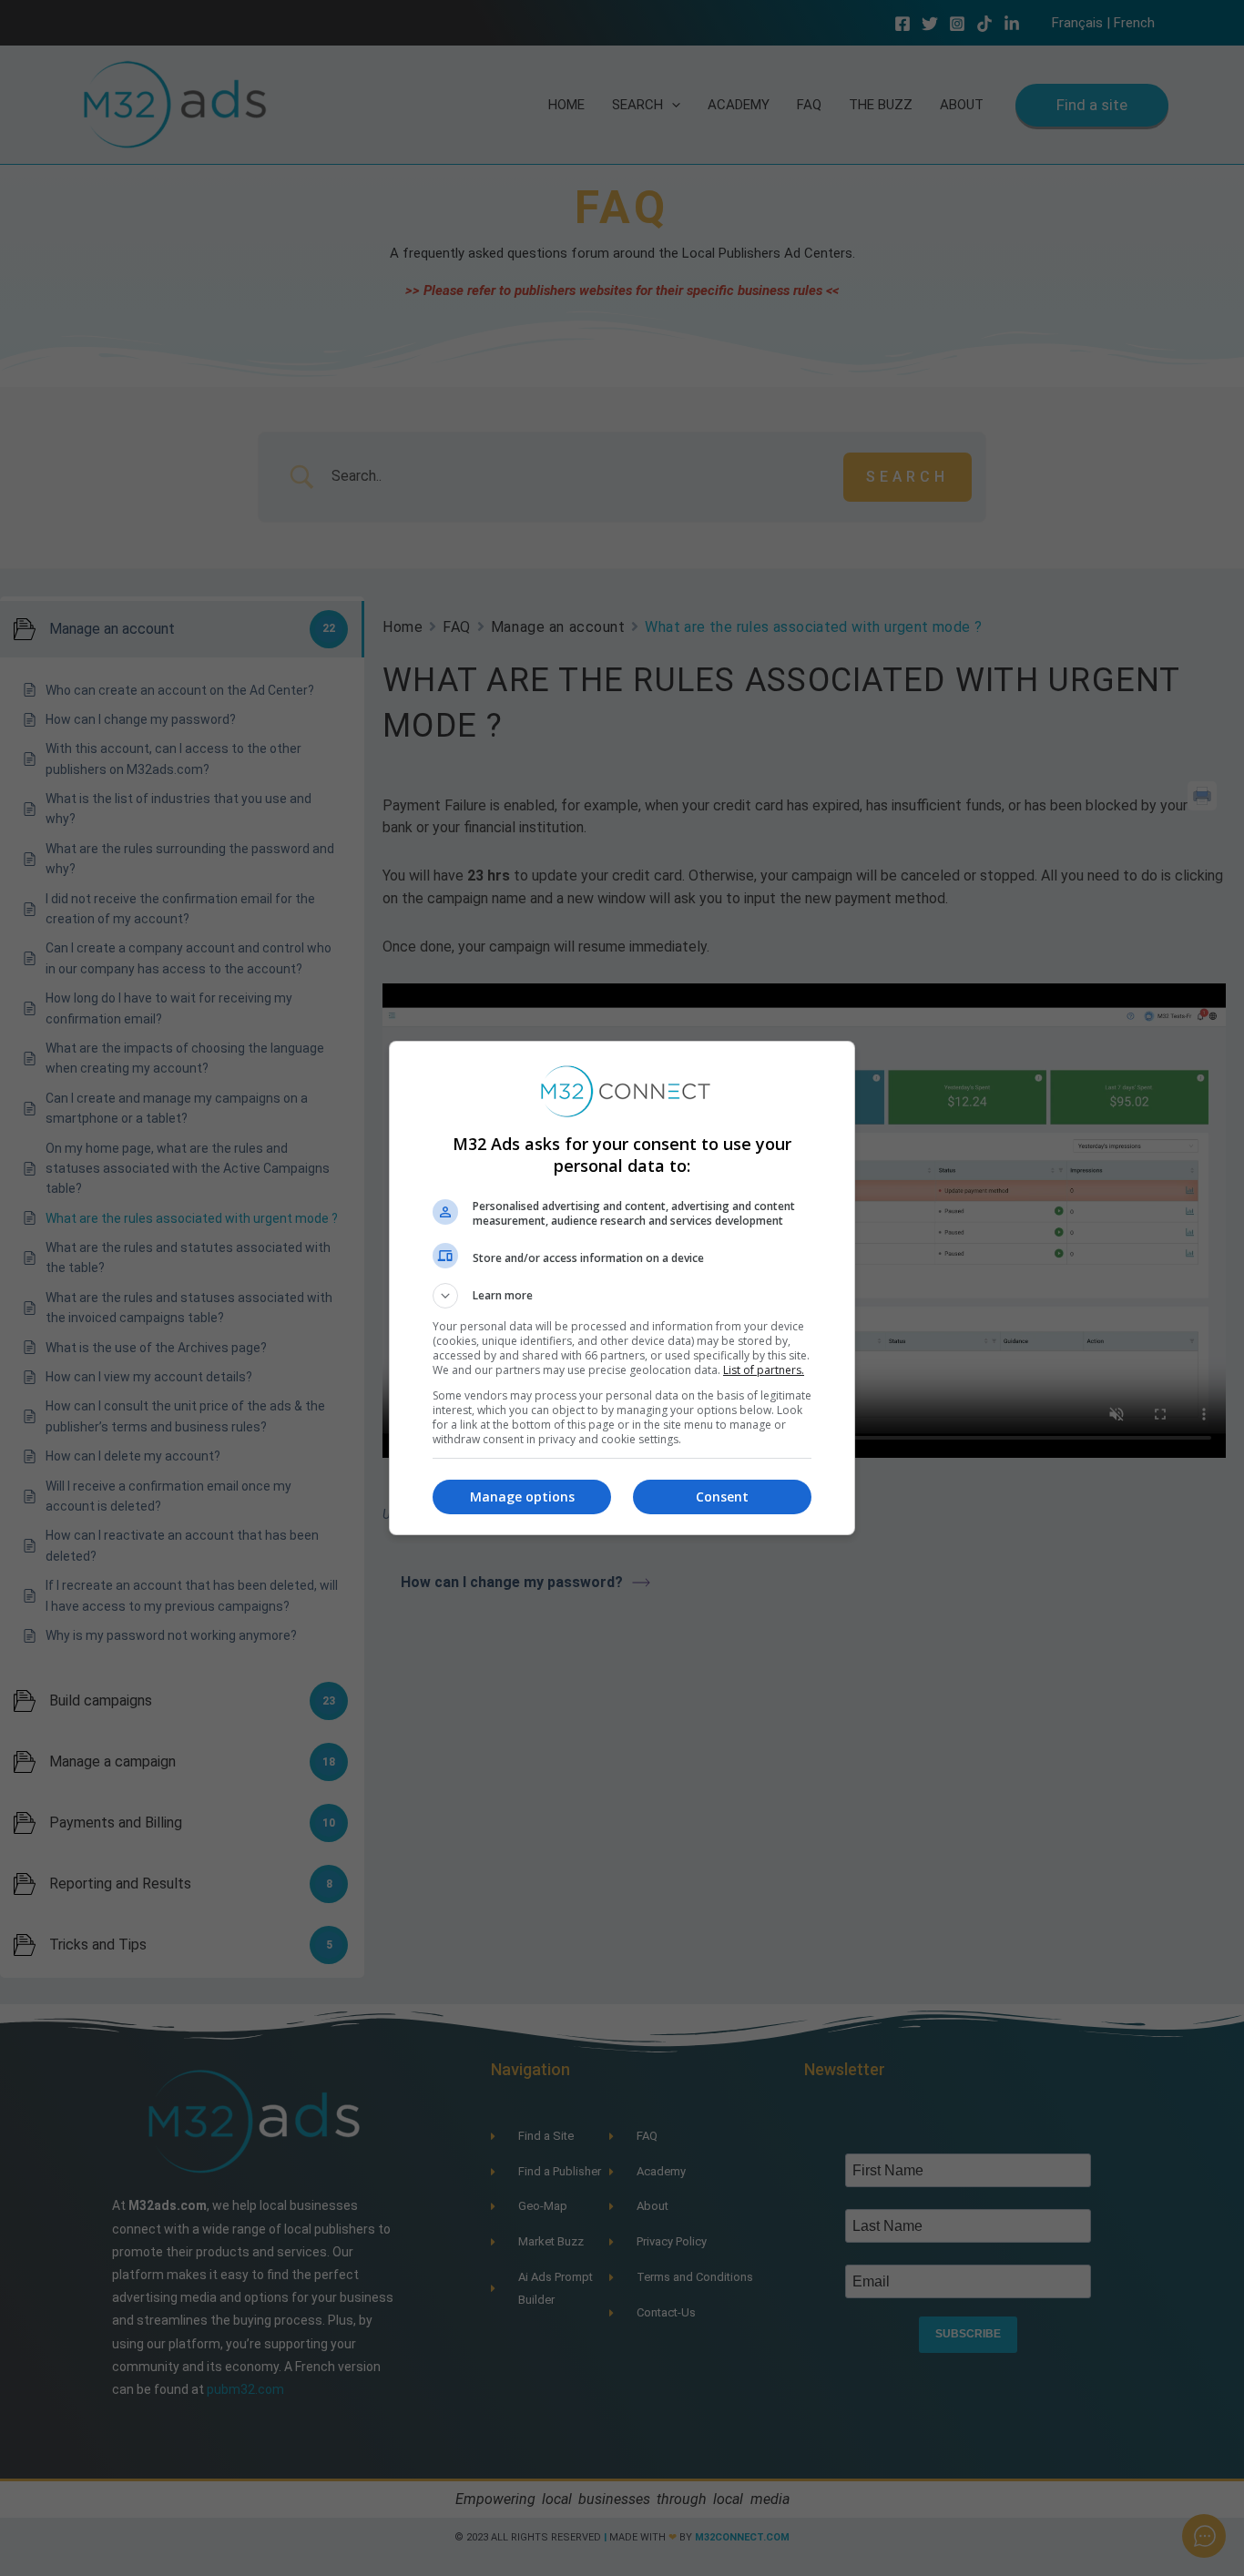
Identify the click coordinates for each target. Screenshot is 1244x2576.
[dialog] (622, 1288)
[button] (622, 1296)
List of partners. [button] (764, 1370)
